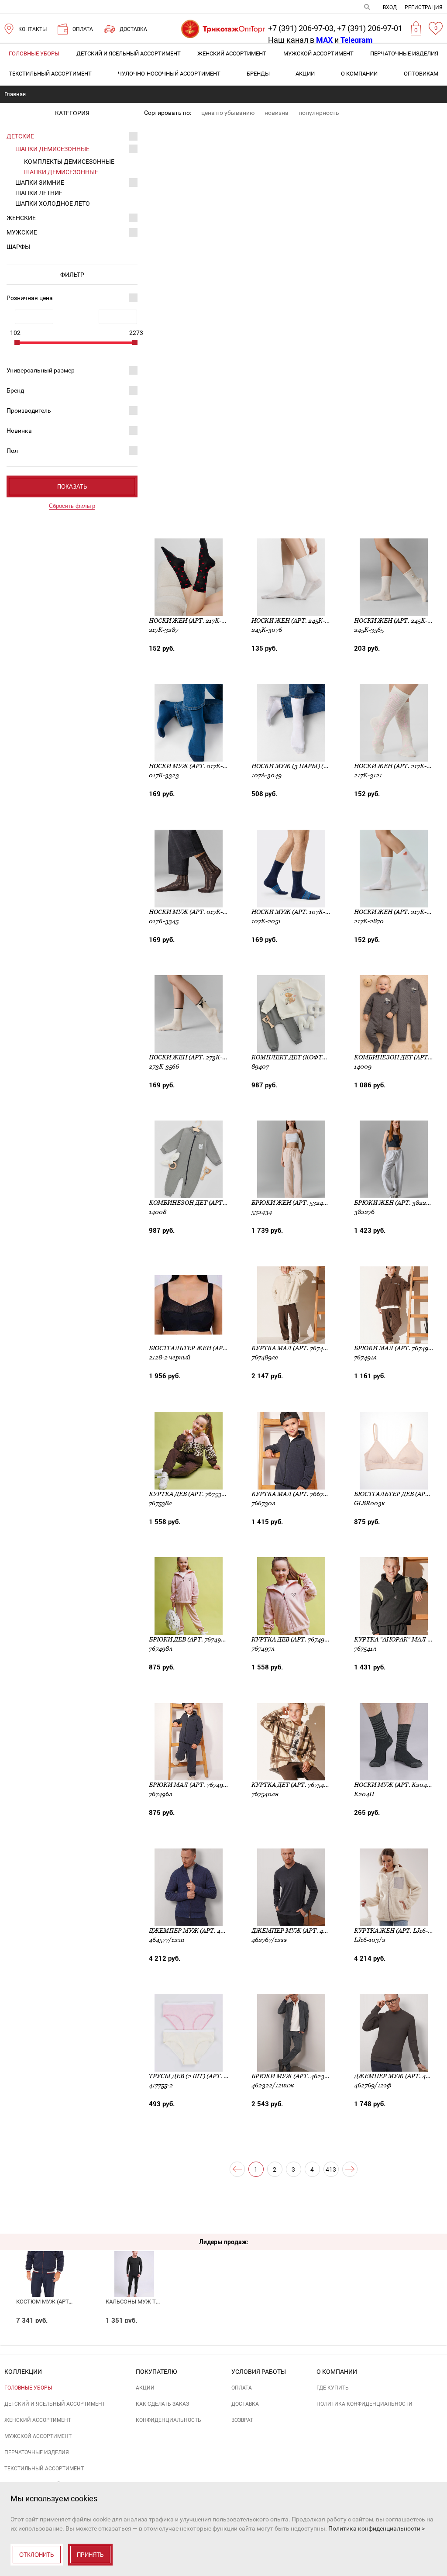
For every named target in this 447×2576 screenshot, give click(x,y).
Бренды (258, 74)
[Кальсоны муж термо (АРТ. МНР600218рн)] (134, 2259)
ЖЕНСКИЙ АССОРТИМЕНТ (232, 53)
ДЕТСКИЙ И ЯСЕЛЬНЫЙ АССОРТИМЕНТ (129, 53)
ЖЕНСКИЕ (21, 218)
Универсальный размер (41, 370)
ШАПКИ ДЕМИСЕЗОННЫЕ (52, 149)
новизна (277, 113)
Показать (72, 487)
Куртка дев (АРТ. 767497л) (293, 1639)
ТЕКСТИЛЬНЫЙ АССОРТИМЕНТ (50, 74)
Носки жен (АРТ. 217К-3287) (193, 621)
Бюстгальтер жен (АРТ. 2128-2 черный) (214, 1348)
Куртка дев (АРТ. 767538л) (190, 1494)
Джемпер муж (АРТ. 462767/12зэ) (305, 1931)
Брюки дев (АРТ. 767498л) (190, 1639)
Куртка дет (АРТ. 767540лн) (296, 1785)
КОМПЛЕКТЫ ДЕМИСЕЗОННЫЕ (69, 162)
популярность (319, 113)
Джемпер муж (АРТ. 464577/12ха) (203, 1931)
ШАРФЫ (18, 247)
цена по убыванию (228, 113)
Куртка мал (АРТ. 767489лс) (296, 1348)
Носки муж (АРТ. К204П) (394, 1785)
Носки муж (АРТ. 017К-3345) (194, 912)
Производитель (29, 410)
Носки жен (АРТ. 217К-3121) (397, 766)
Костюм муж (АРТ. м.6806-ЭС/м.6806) (69, 2302)
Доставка (245, 2404)
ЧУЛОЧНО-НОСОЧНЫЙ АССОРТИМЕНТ (169, 74)
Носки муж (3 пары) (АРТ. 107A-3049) (311, 766)
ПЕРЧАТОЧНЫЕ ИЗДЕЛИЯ (404, 53)
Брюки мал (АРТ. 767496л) (191, 1785)
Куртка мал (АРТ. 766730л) (294, 1494)
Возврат (242, 2420)
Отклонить (37, 2555)
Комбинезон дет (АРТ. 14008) (197, 1203)
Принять (90, 2555)
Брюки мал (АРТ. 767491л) (396, 1348)
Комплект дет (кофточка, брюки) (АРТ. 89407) (329, 1057)
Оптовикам (421, 74)
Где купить (333, 2388)
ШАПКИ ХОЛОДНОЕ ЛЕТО (53, 203)
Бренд (15, 390)
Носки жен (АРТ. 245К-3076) (296, 621)
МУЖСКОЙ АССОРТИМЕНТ (318, 53)
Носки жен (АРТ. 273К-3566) (193, 1057)
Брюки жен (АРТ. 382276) (394, 1203)
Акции (305, 74)
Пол (12, 451)
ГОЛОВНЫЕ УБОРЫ (34, 53)
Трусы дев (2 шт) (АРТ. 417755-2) (199, 2076)
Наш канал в (300, 40)
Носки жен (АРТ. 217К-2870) (398, 912)
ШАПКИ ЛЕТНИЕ (39, 193)
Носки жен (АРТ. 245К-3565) (398, 621)
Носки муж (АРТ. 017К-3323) (194, 766)
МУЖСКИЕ (22, 232)
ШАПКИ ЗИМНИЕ (40, 183)
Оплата (242, 2388)
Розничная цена (30, 298)
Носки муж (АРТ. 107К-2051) (296, 912)
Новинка (19, 431)
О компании (359, 74)
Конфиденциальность (168, 2420)
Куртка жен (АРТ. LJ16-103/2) (400, 1931)
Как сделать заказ (162, 2404)
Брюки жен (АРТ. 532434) (292, 1203)
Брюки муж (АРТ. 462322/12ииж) (305, 2076)
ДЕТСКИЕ (20, 136)
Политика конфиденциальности (364, 2404)
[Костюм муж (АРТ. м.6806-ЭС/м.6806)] (45, 2259)
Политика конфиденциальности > (377, 2528)
